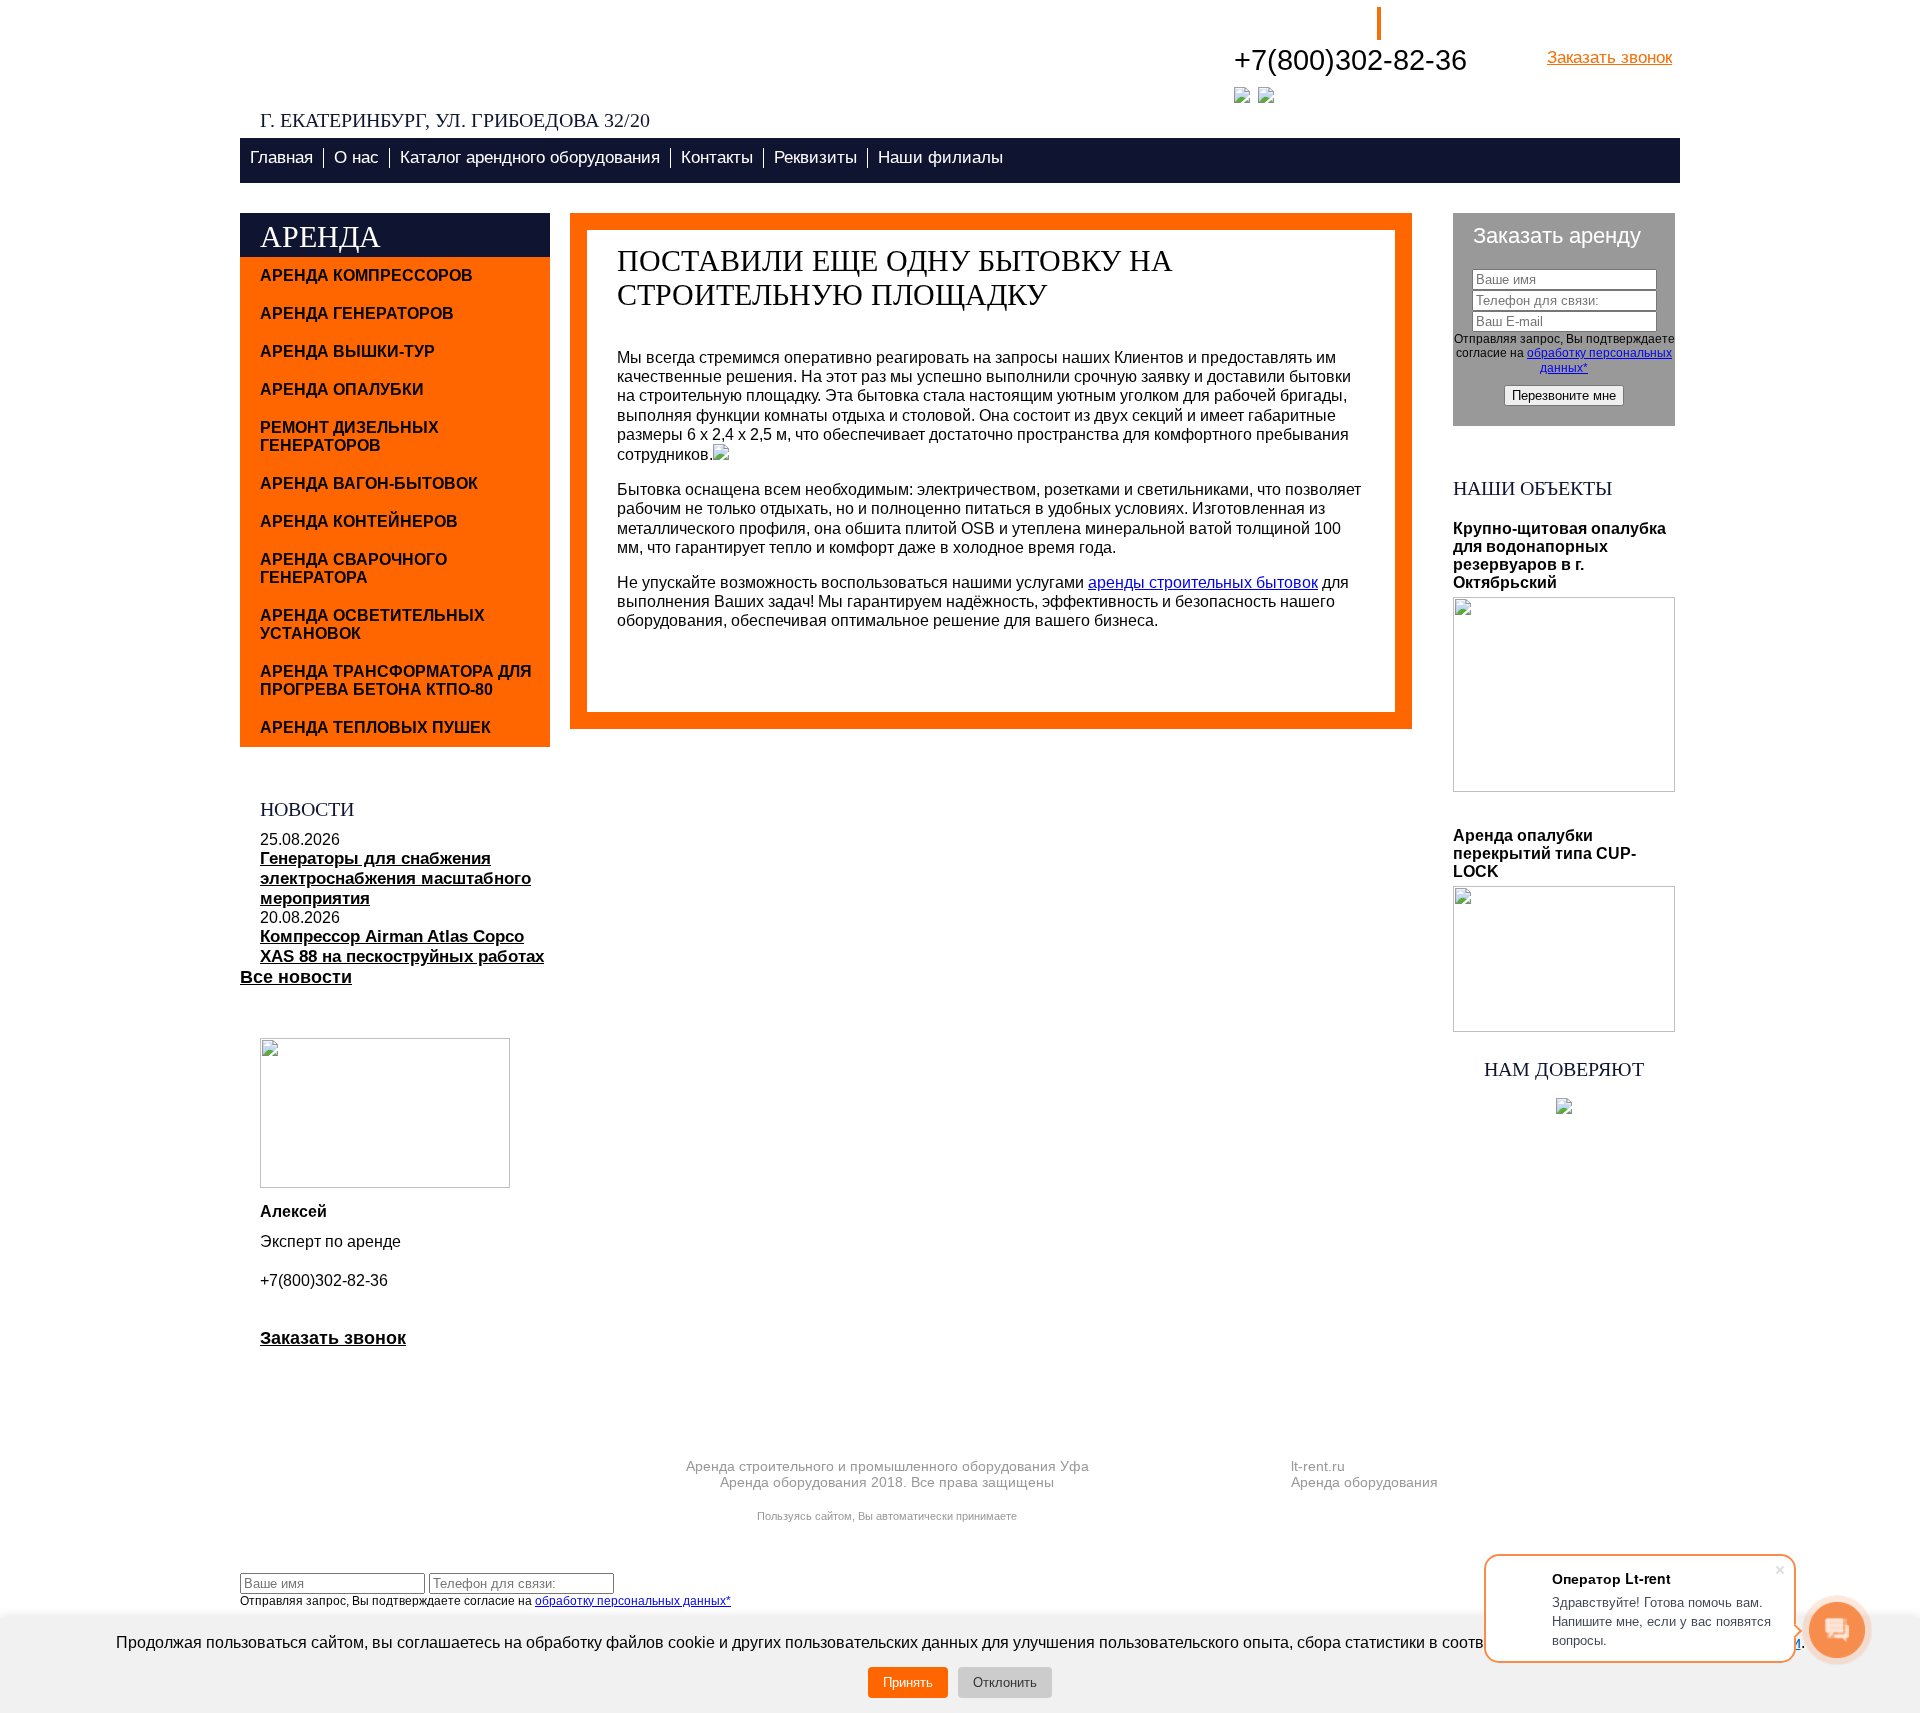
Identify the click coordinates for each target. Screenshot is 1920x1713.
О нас (356, 157)
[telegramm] (1266, 93)
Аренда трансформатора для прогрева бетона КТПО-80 (396, 680)
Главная (281, 157)
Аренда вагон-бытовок (369, 483)
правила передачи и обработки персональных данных (887, 1530)
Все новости (296, 977)
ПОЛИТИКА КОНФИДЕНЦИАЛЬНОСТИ (887, 1496)
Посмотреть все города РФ (1562, 136)
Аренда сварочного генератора (353, 568)
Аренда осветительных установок (372, 624)
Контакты (717, 157)
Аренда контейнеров (359, 521)
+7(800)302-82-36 (1350, 60)
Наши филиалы (1297, 23)
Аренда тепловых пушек (375, 727)
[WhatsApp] (1242, 93)
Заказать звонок (1609, 57)
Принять (908, 1682)
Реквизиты (815, 157)
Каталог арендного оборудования (530, 157)
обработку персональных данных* (633, 1601)
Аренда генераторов (357, 313)
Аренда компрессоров (366, 275)
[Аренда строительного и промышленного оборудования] (414, 53)
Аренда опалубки (342, 389)
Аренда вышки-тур (347, 351)
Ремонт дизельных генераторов (349, 436)
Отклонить (1005, 1682)
